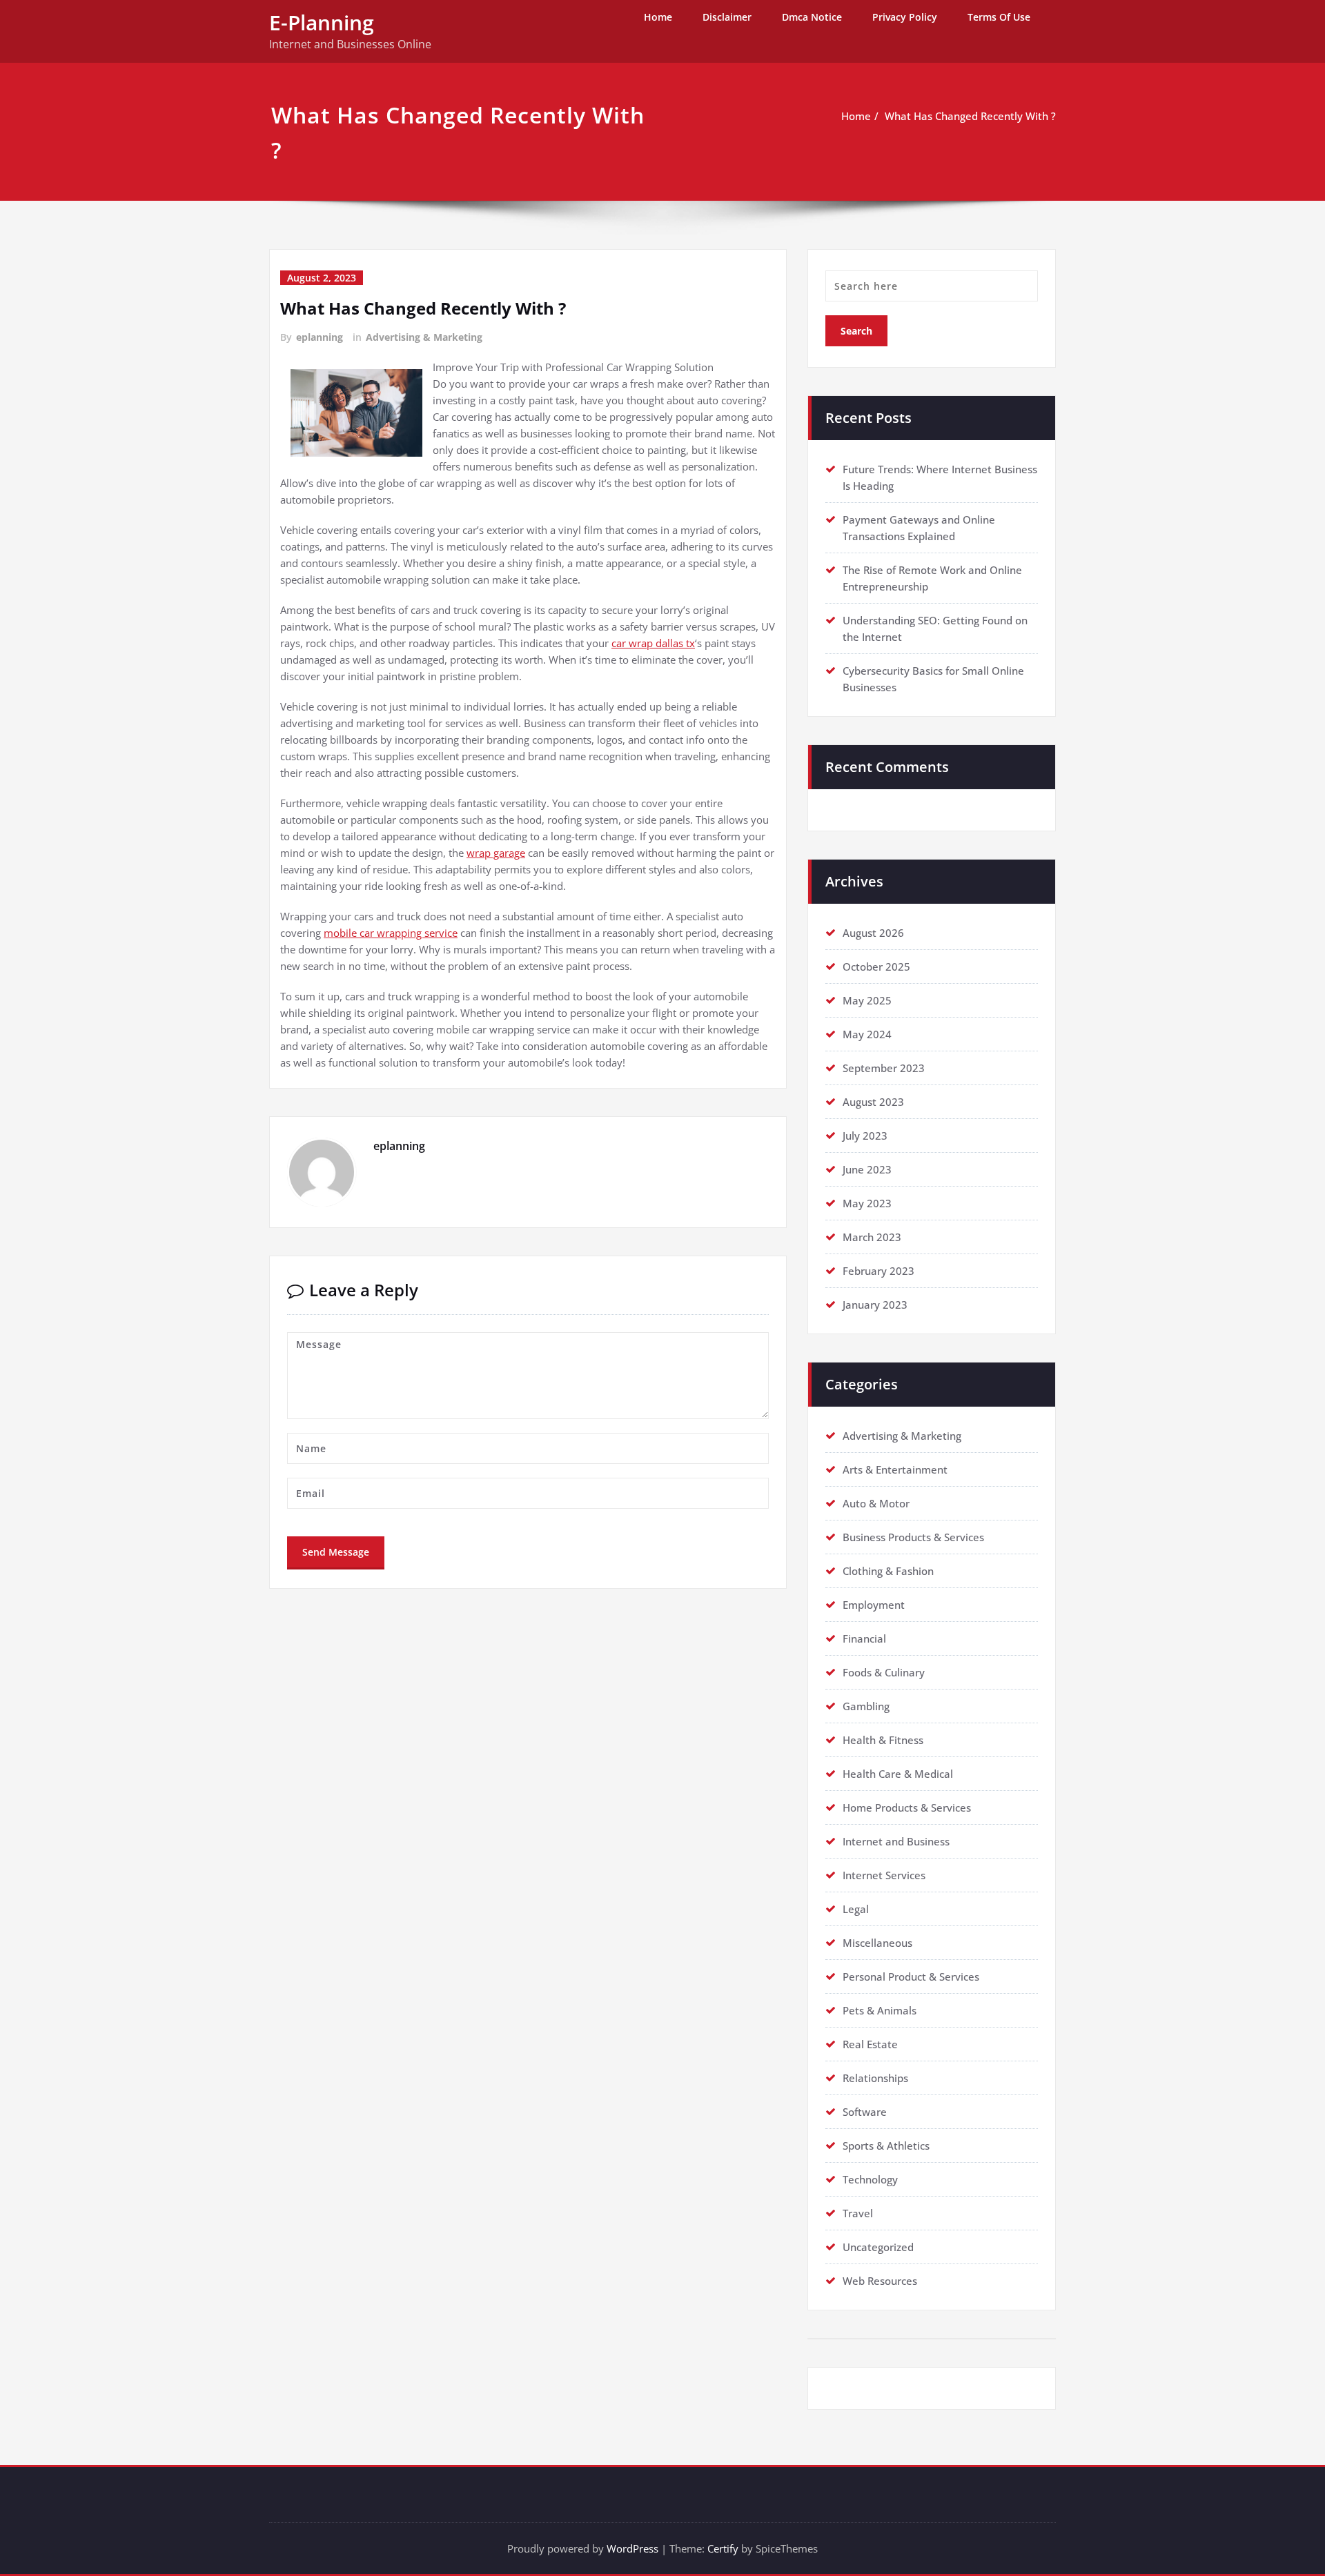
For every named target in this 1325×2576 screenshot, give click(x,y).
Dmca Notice (812, 17)
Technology (870, 2179)
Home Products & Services (907, 1807)
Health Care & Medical (898, 1774)
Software (865, 2112)
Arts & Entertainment (895, 1469)
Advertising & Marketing (424, 337)
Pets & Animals (880, 2010)
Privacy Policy (905, 17)
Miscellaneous (877, 1943)
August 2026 (873, 933)
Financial (864, 1638)
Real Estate (870, 2044)
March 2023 (872, 1237)
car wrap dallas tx (653, 643)
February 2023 (879, 1271)
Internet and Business (896, 1841)
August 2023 (873, 1102)
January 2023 (875, 1305)
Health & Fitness (883, 1740)
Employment (874, 1605)
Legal (856, 1909)
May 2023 (867, 1203)
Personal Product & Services (911, 1976)
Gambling (866, 1706)
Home (658, 17)
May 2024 (867, 1034)
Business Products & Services (913, 1537)
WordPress (632, 2548)
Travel (858, 2213)
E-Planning (322, 22)
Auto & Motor (876, 1503)
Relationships (875, 2078)
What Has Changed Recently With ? (970, 116)
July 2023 (865, 1136)
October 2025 (876, 967)
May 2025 (867, 1000)
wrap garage (496, 853)
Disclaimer (727, 17)
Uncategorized (878, 2247)
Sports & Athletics (886, 2146)
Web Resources (880, 2281)
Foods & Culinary (884, 1672)
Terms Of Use (999, 17)
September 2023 (884, 1068)
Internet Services (884, 1875)
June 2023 (867, 1169)
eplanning (320, 337)
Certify (723, 2548)
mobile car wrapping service (391, 933)
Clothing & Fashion (888, 1571)
